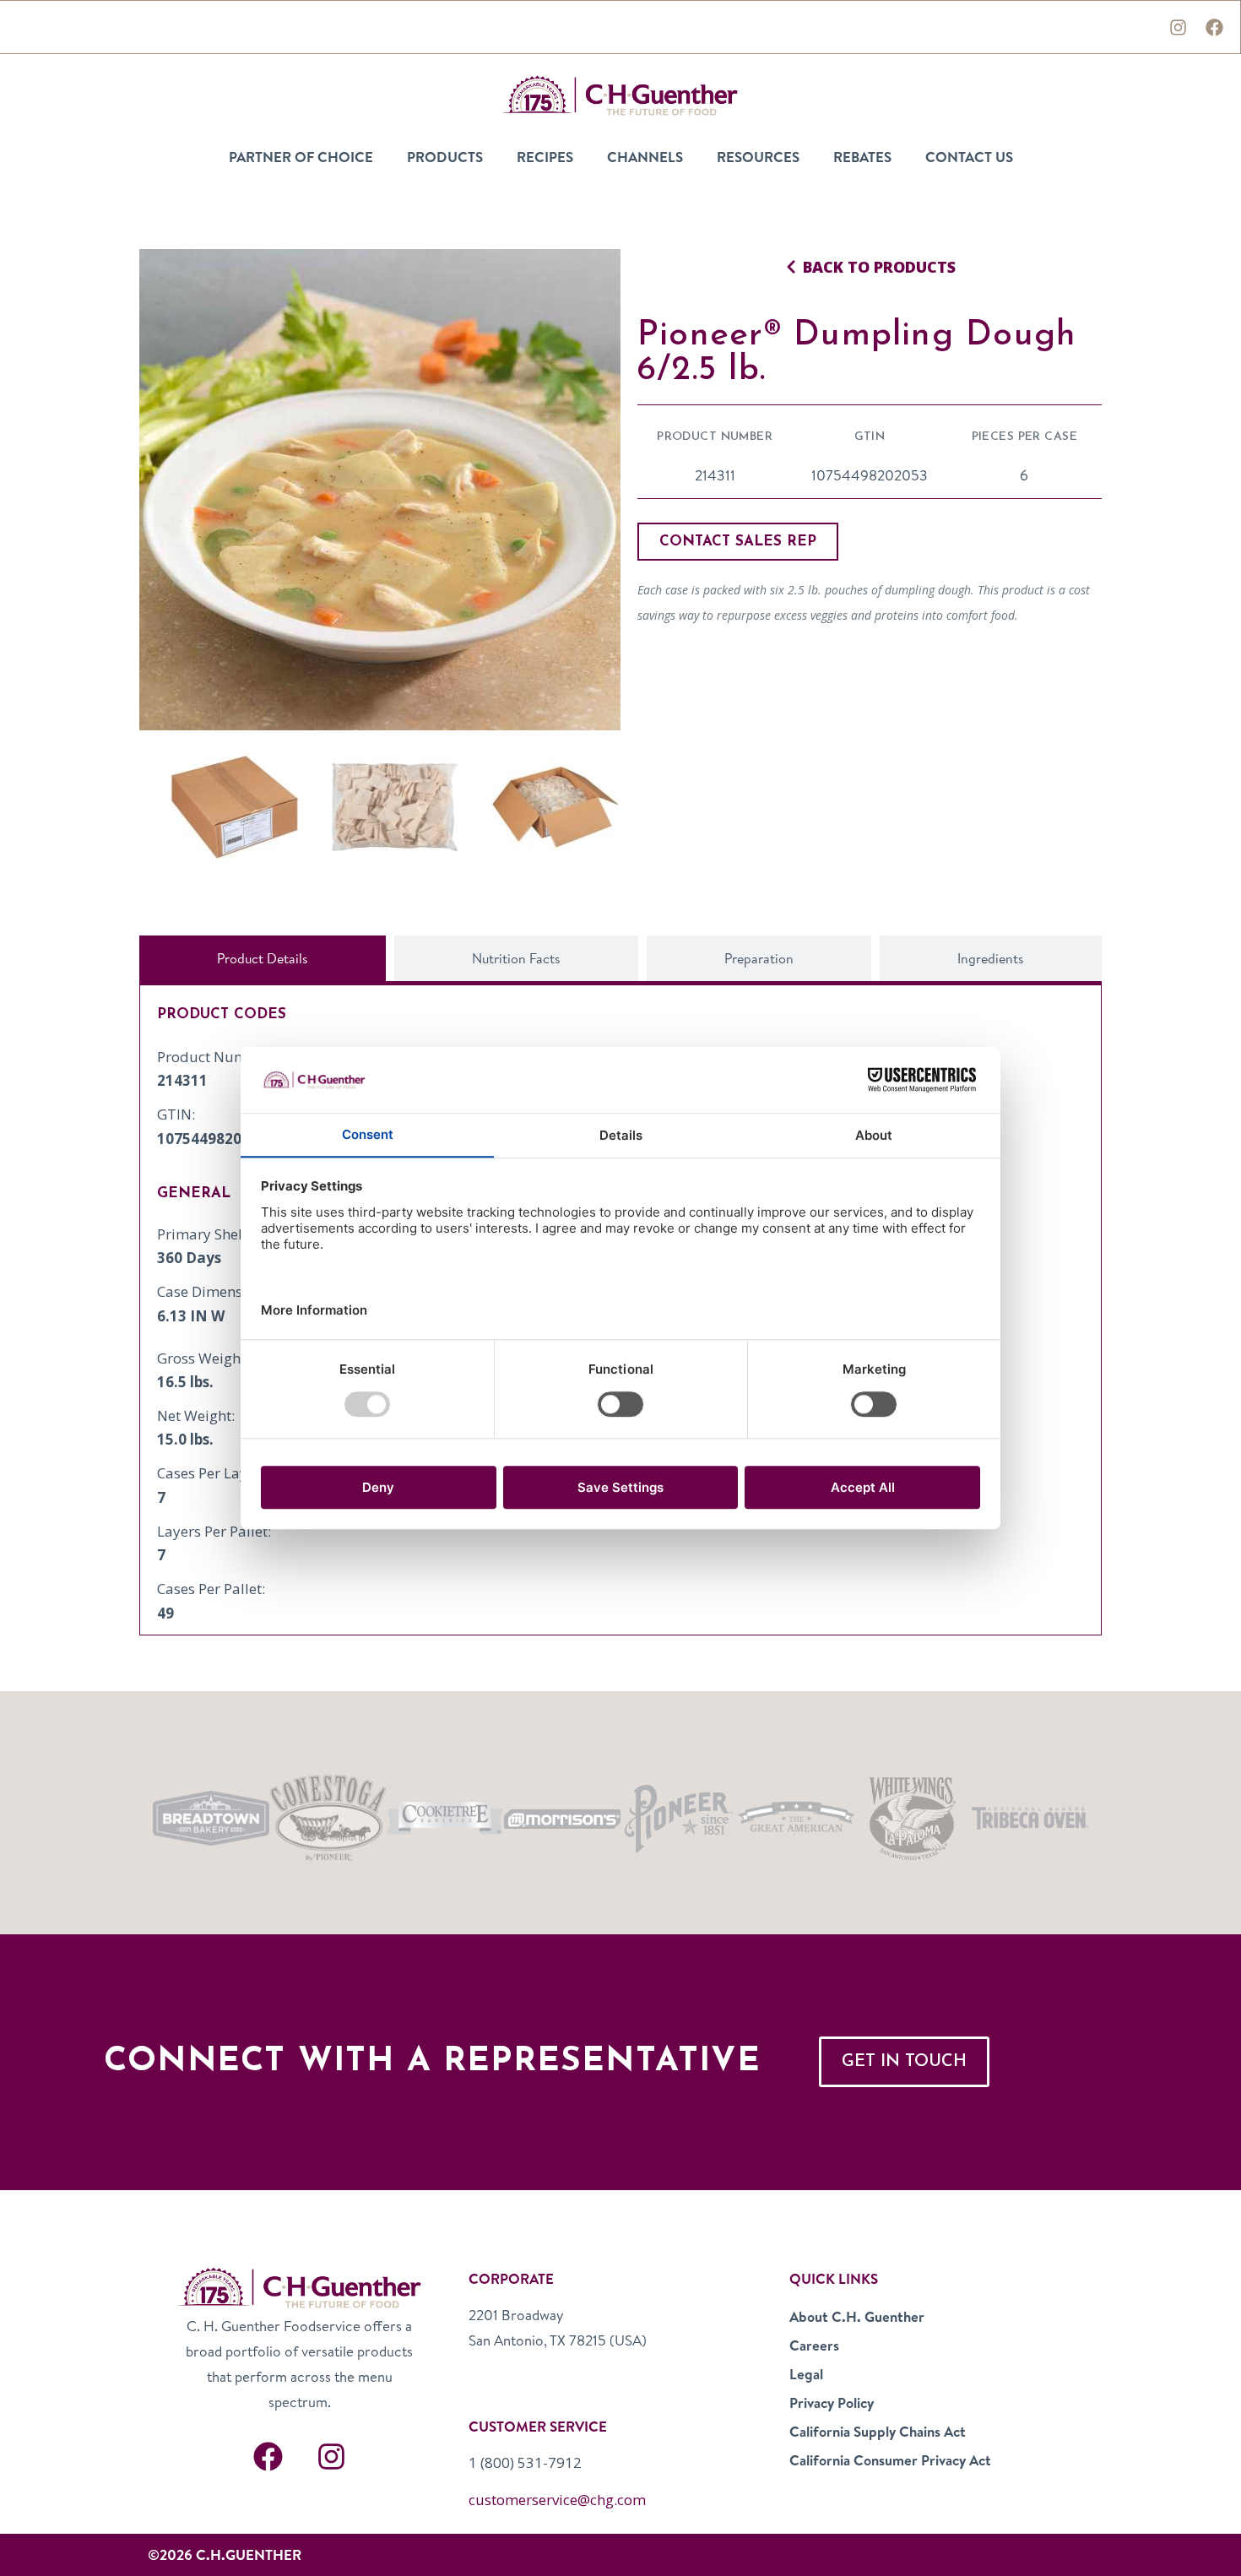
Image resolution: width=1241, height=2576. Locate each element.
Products (445, 157)
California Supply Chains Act (878, 2431)
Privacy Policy (832, 2402)
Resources (758, 157)
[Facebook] (1214, 27)
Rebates (862, 157)
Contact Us (969, 157)
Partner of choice (301, 157)
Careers (814, 2345)
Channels (645, 157)
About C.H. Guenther (857, 2316)
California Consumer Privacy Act (890, 2460)
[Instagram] (1178, 27)
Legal (806, 2374)
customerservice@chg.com (557, 2500)
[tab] (263, 958)
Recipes (545, 157)
